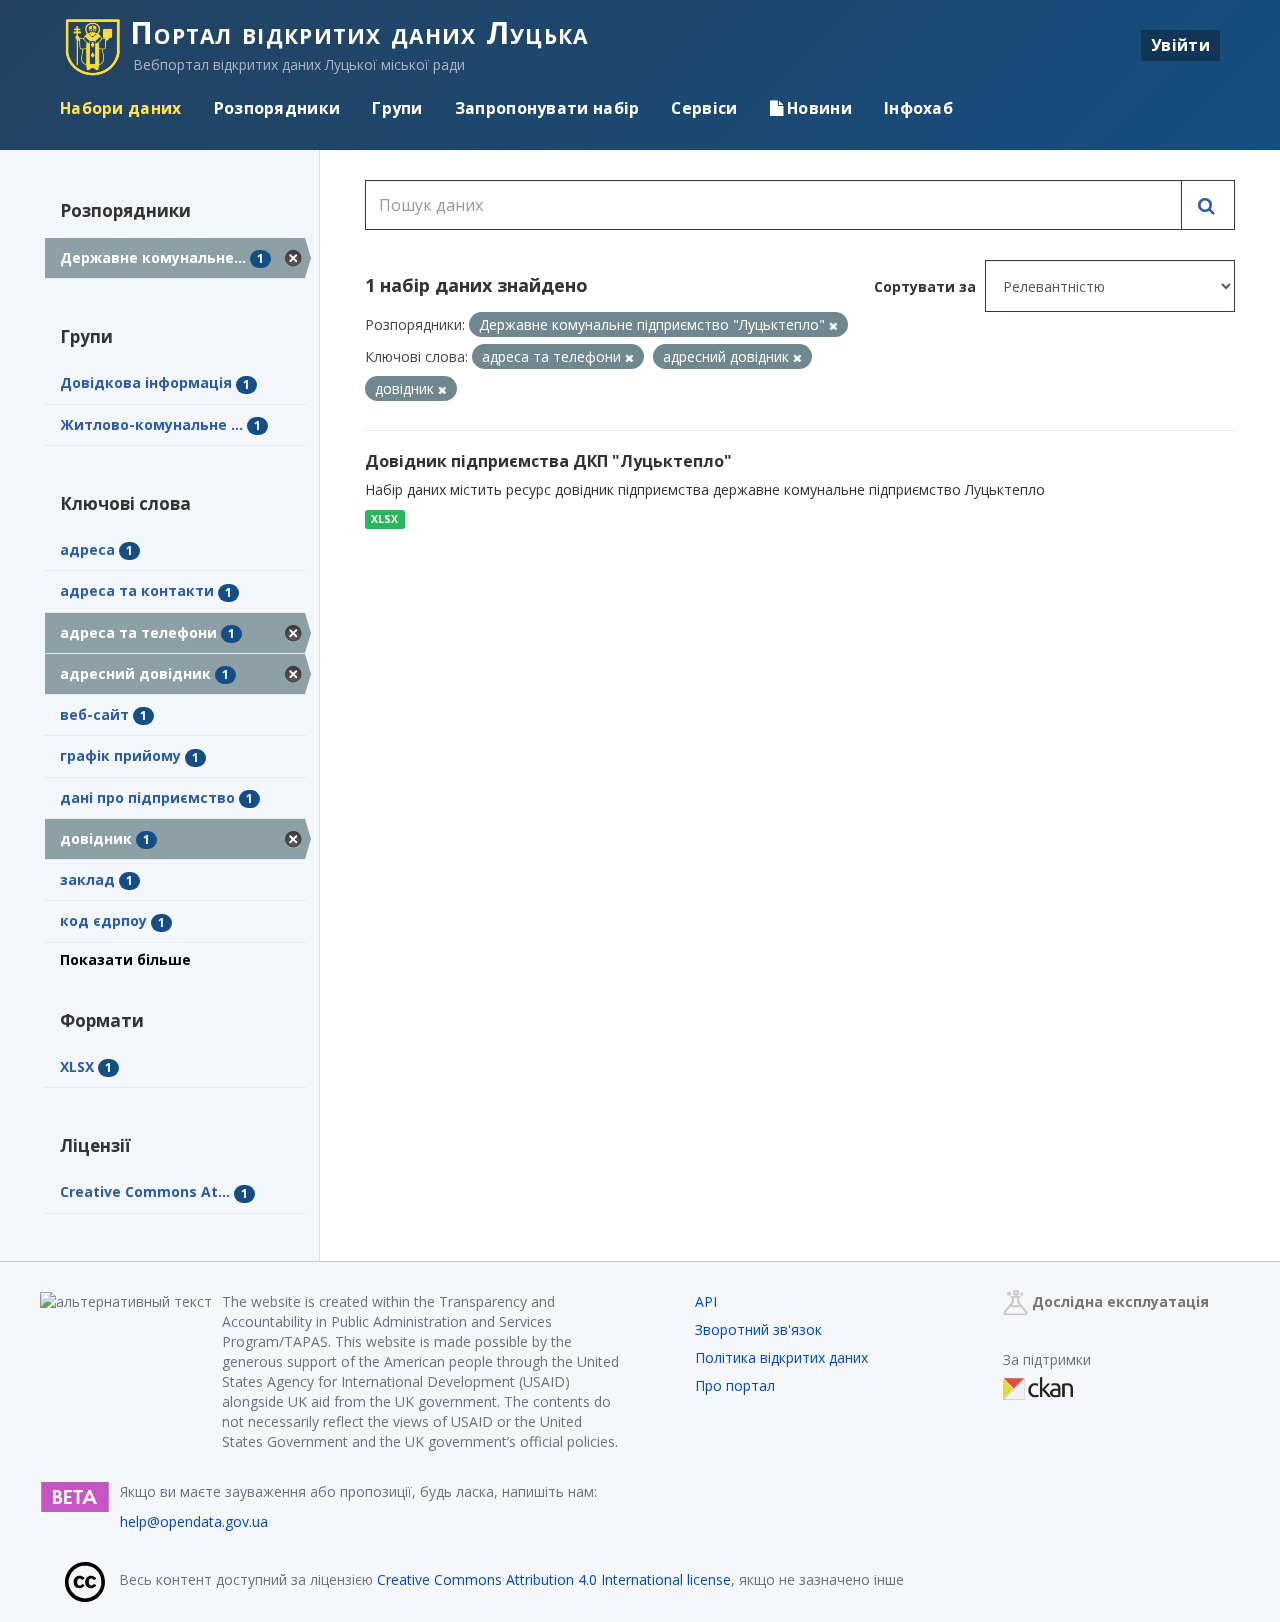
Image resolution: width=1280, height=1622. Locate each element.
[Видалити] (833, 325)
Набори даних (121, 108)
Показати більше (125, 959)
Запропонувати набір (547, 108)
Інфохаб (918, 108)
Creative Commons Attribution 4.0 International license (554, 1579)
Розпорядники (277, 108)
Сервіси (704, 108)
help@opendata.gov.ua (194, 1521)
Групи (397, 108)
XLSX (384, 519)
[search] (1208, 205)
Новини (817, 108)
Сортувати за (925, 286)
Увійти (1180, 45)
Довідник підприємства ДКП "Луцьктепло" (548, 461)
